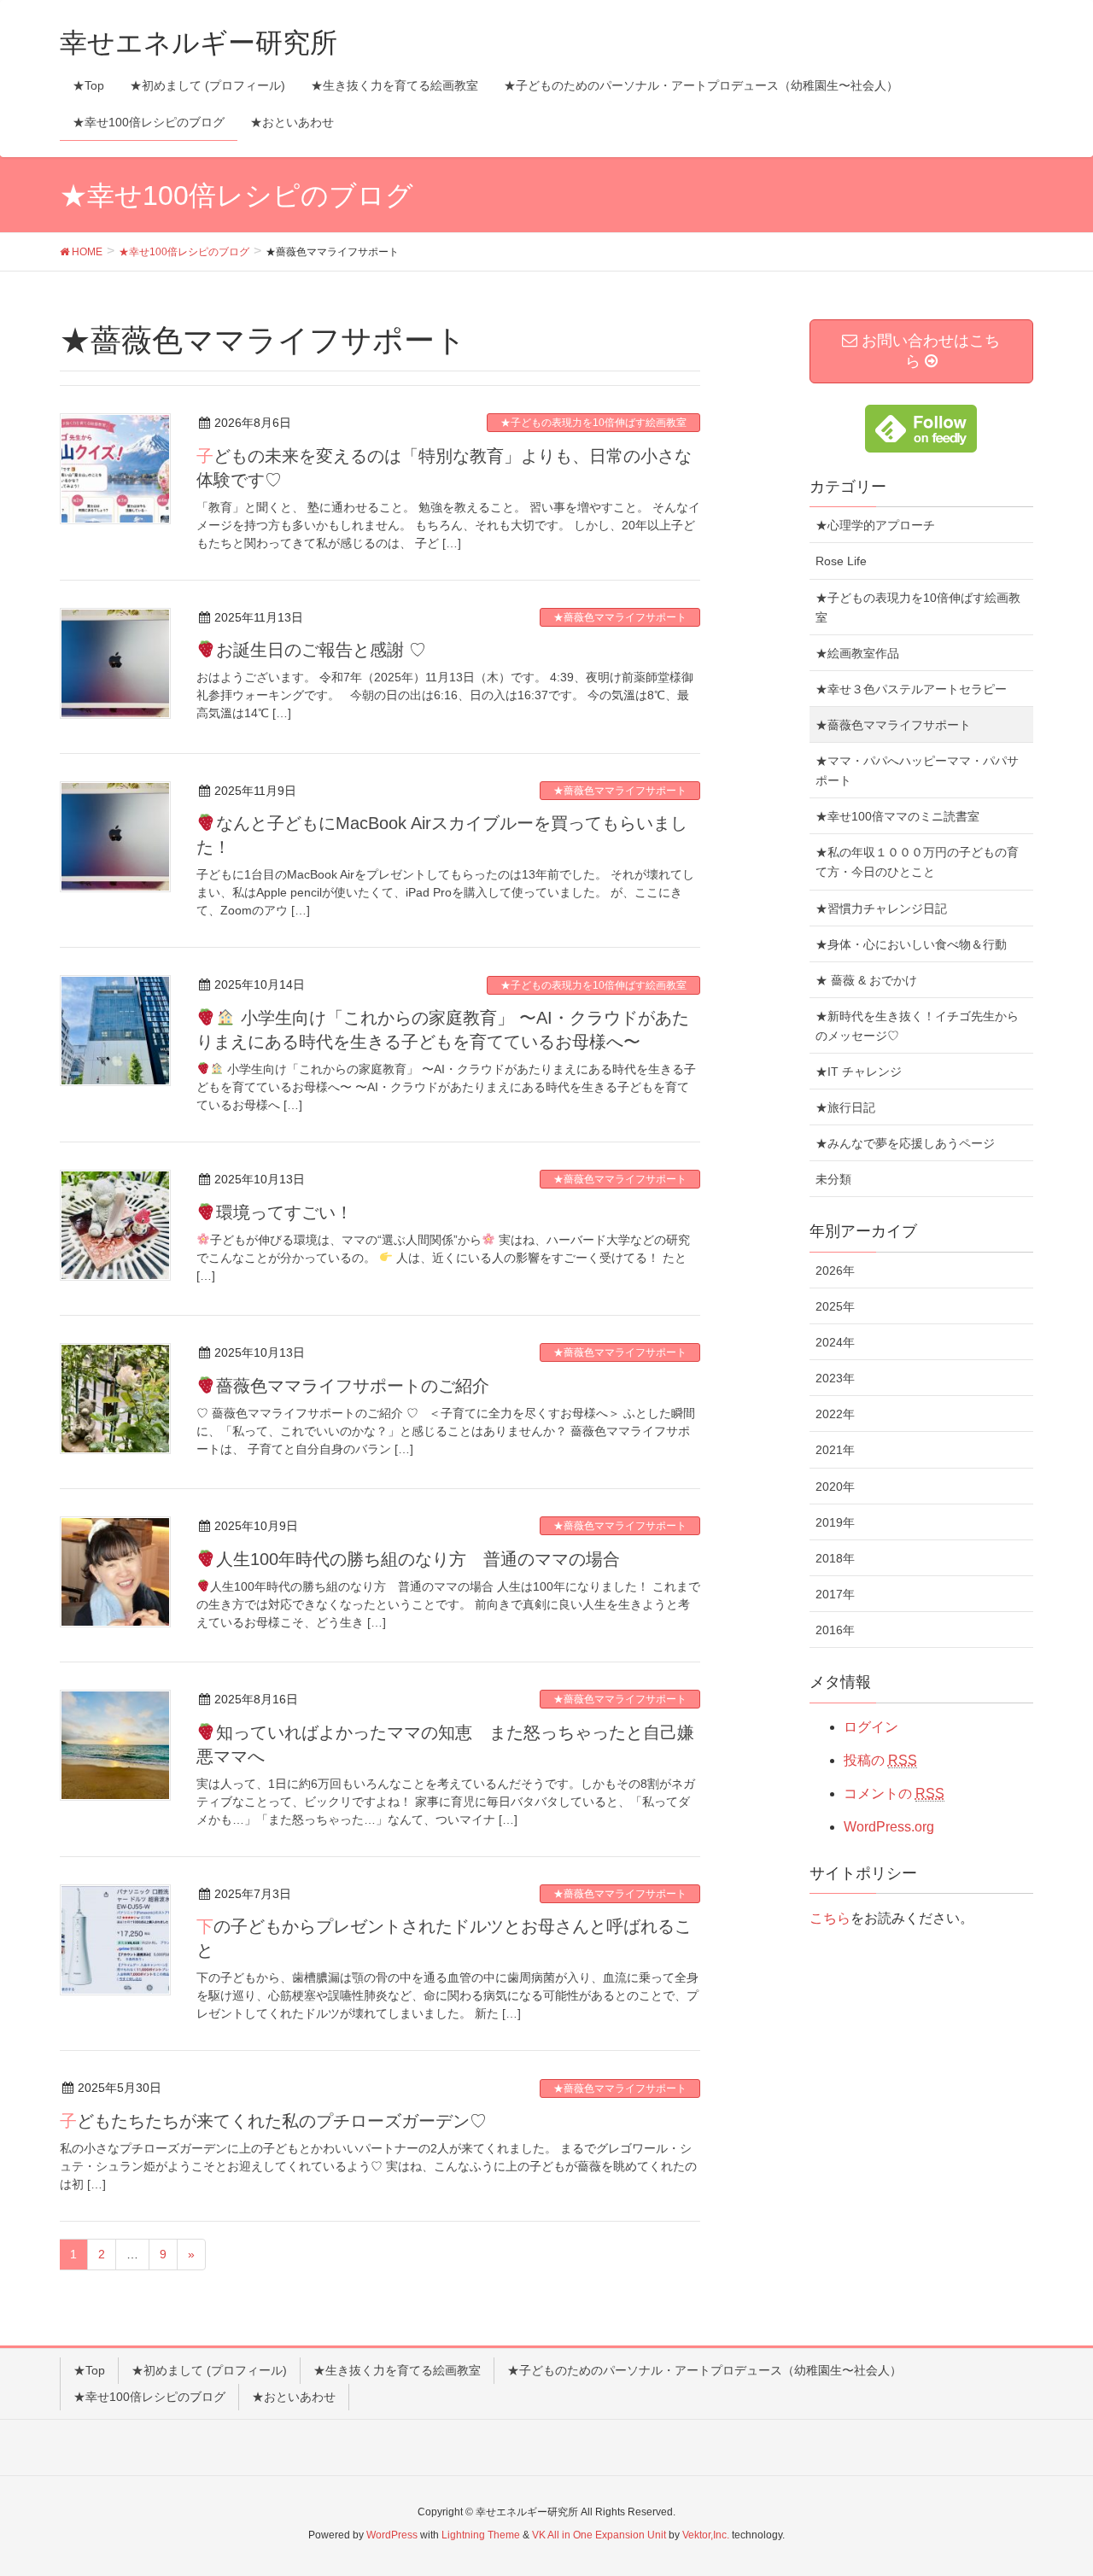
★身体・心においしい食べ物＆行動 (911, 944)
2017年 (835, 1594)
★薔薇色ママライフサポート (620, 617)
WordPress (392, 2535)
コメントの (894, 1793)
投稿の (880, 1760)
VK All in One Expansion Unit (599, 2535)
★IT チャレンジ (859, 1072)
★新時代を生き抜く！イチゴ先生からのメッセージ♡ (917, 1026)
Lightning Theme (481, 2535)
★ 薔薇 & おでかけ (866, 980)
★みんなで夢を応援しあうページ (905, 1143)
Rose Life (841, 561)
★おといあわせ (294, 2397)
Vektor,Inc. (706, 2535)
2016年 (835, 1630)
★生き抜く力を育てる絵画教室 (397, 2370)
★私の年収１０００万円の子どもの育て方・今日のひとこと (917, 862)
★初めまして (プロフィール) (209, 2370)
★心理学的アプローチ (875, 525)
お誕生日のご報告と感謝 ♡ (321, 650)
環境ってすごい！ (284, 1212)
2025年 (835, 1306)
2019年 (835, 1522)
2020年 (835, 1487)
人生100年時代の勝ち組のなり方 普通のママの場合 (418, 1559)
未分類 (833, 1179)
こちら (830, 1918)
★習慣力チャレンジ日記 (881, 908)
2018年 (835, 1558)
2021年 (835, 1450)
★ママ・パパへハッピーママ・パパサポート (917, 771)
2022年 (835, 1414)
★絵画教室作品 (857, 653)
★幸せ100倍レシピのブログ (149, 2397)
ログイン (871, 1727)
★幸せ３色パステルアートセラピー (911, 689)
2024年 (835, 1342)
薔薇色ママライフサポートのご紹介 (353, 1386)
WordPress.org (889, 1827)
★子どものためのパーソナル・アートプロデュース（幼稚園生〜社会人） (704, 2370)
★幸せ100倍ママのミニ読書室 (897, 816)
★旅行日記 (845, 1107)
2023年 (835, 1378)
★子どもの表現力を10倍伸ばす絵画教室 (593, 423)
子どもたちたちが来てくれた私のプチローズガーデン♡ (273, 2121)
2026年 (835, 1270)
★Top (89, 2370)
